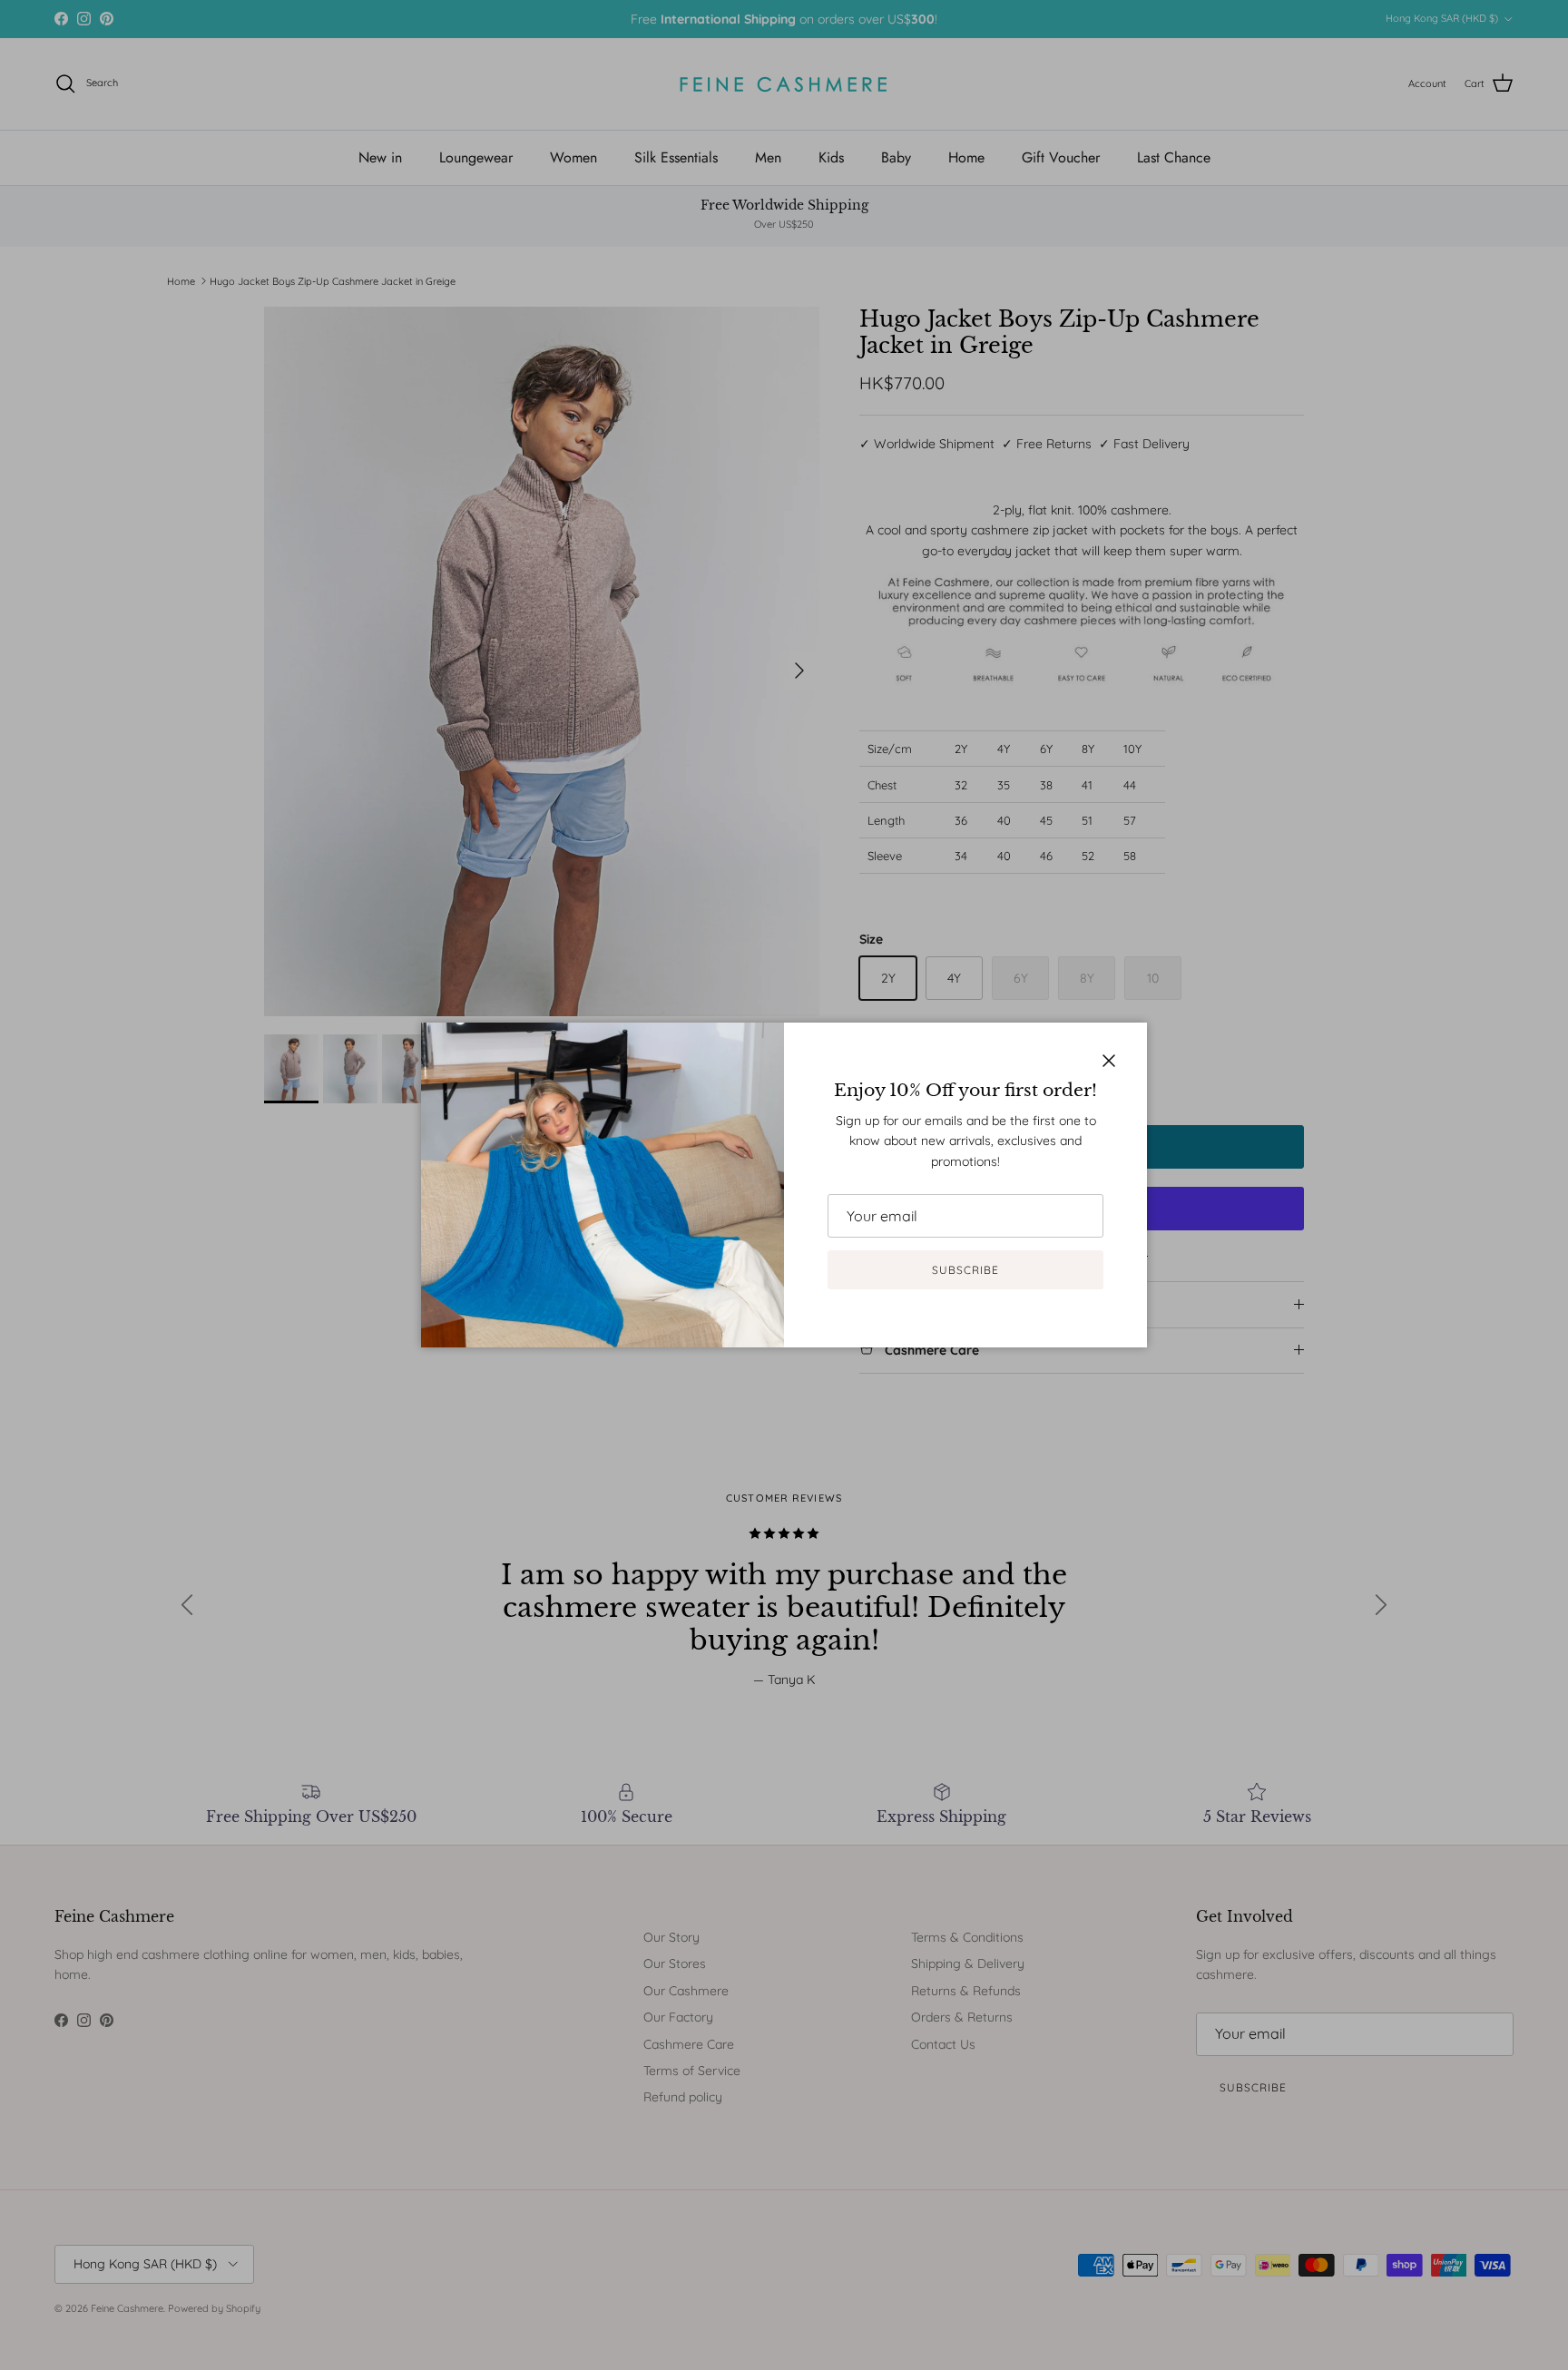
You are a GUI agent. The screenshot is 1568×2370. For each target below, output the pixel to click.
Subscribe (965, 1270)
